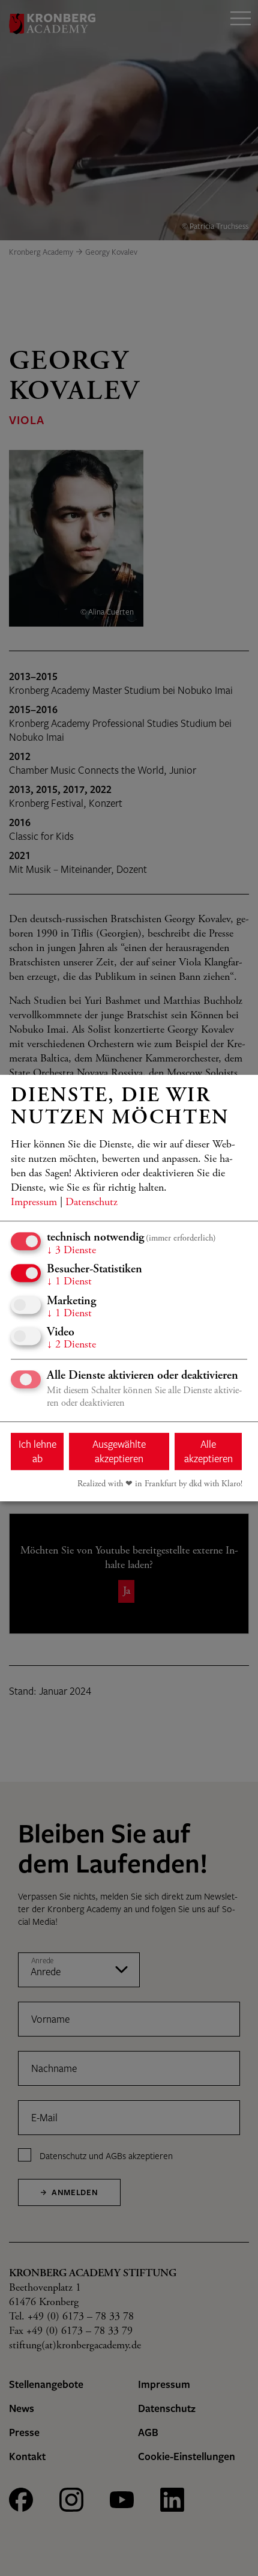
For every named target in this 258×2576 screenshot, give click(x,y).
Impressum (34, 1203)
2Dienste (71, 1345)
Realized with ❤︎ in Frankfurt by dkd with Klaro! (160, 1484)
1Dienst (69, 1282)
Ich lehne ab (37, 1451)
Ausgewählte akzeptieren (119, 1451)
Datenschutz (91, 1203)
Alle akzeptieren (208, 1451)
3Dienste (71, 1251)
